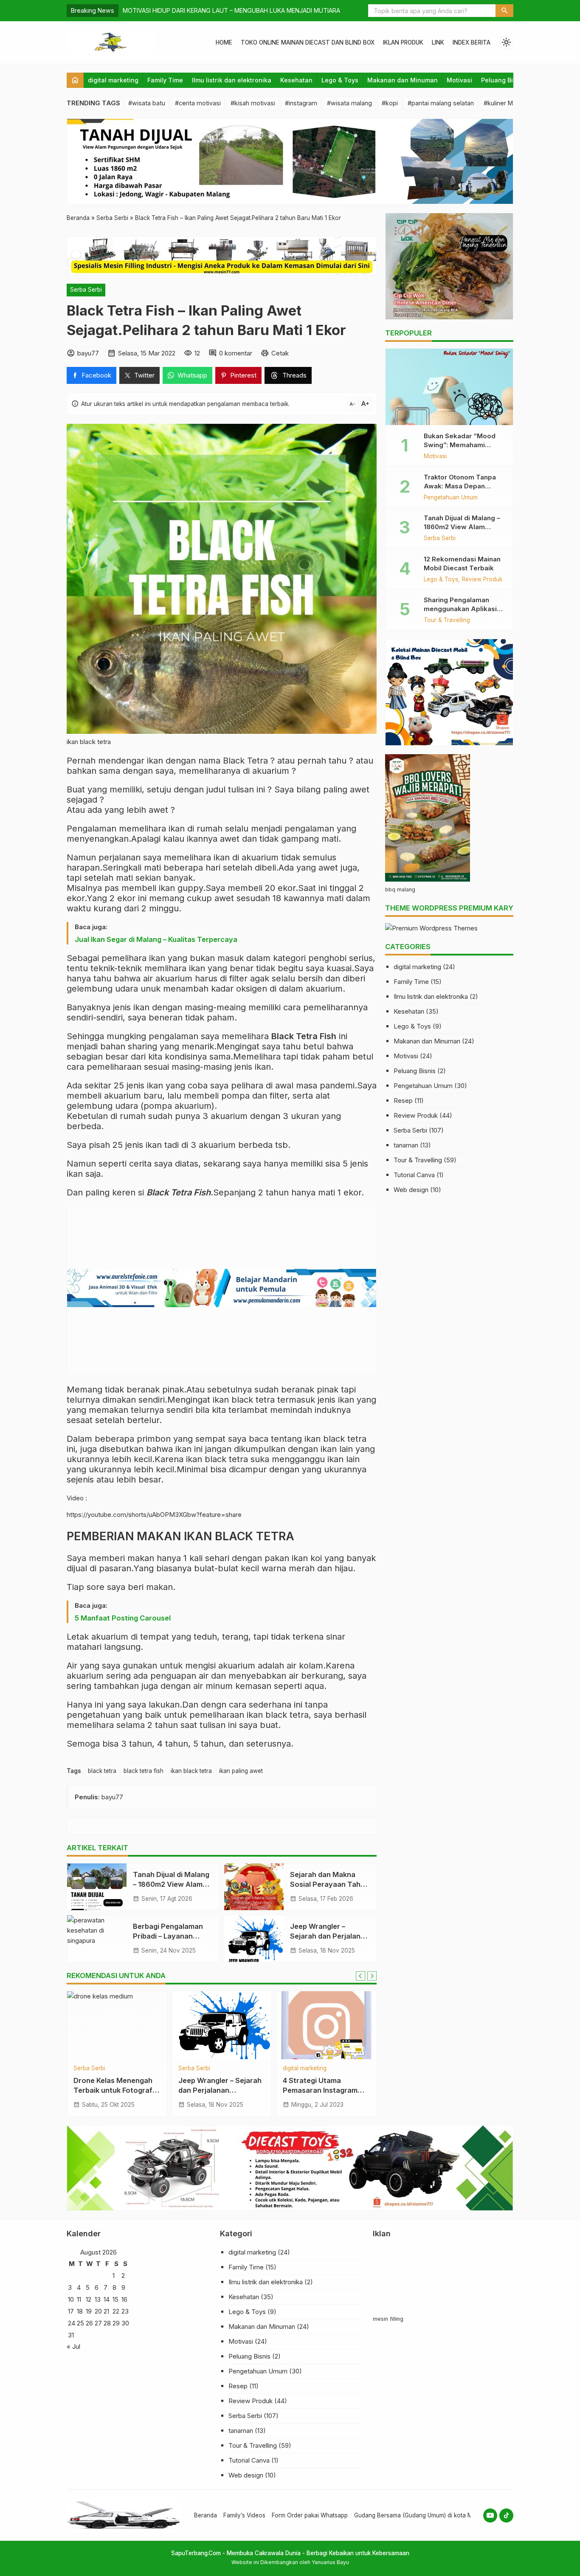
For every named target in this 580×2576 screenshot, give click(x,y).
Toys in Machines (148, 10)
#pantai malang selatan (441, 103)
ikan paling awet (241, 1771)
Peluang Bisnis (503, 80)
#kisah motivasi (253, 103)
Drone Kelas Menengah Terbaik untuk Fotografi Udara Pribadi (114, 2090)
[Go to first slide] (372, 1976)
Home (224, 42)
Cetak (280, 353)
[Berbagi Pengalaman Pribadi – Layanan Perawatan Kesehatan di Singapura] (97, 1939)
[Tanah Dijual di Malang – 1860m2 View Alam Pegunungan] (97, 1887)
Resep (403, 1101)
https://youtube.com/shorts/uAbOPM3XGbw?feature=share (154, 1515)
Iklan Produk (403, 42)
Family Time (165, 80)
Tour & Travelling (447, 620)
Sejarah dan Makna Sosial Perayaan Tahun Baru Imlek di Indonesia (329, 1884)
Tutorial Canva (414, 1175)
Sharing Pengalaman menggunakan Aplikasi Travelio (460, 609)
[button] (504, 11)
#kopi (390, 103)
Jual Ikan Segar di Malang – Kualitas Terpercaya (156, 939)
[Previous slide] (360, 1976)
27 (98, 2323)
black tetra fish (144, 1771)
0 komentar (236, 353)
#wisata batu (147, 103)
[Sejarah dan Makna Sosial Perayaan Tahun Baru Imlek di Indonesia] (254, 1887)
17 (71, 2311)
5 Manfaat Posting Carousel (123, 1618)
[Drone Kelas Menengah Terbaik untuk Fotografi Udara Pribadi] (117, 2025)
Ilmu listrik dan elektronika (232, 80)
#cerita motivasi (198, 103)
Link (438, 42)
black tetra (102, 1771)
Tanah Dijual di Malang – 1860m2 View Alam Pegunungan (171, 1884)
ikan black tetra (191, 1771)
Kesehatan (296, 80)
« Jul (73, 2346)
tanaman (406, 1145)
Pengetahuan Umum (451, 498)
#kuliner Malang (506, 103)
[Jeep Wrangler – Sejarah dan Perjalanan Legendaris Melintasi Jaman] (254, 1939)
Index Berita (472, 42)
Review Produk (482, 580)
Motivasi (459, 80)
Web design (411, 1190)
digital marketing (113, 80)
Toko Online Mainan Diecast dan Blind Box (308, 42)
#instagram (301, 103)
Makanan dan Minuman (403, 80)
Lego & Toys (340, 80)
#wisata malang (349, 103)
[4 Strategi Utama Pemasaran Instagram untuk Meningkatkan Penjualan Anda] (326, 2025)
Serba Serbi (86, 290)
